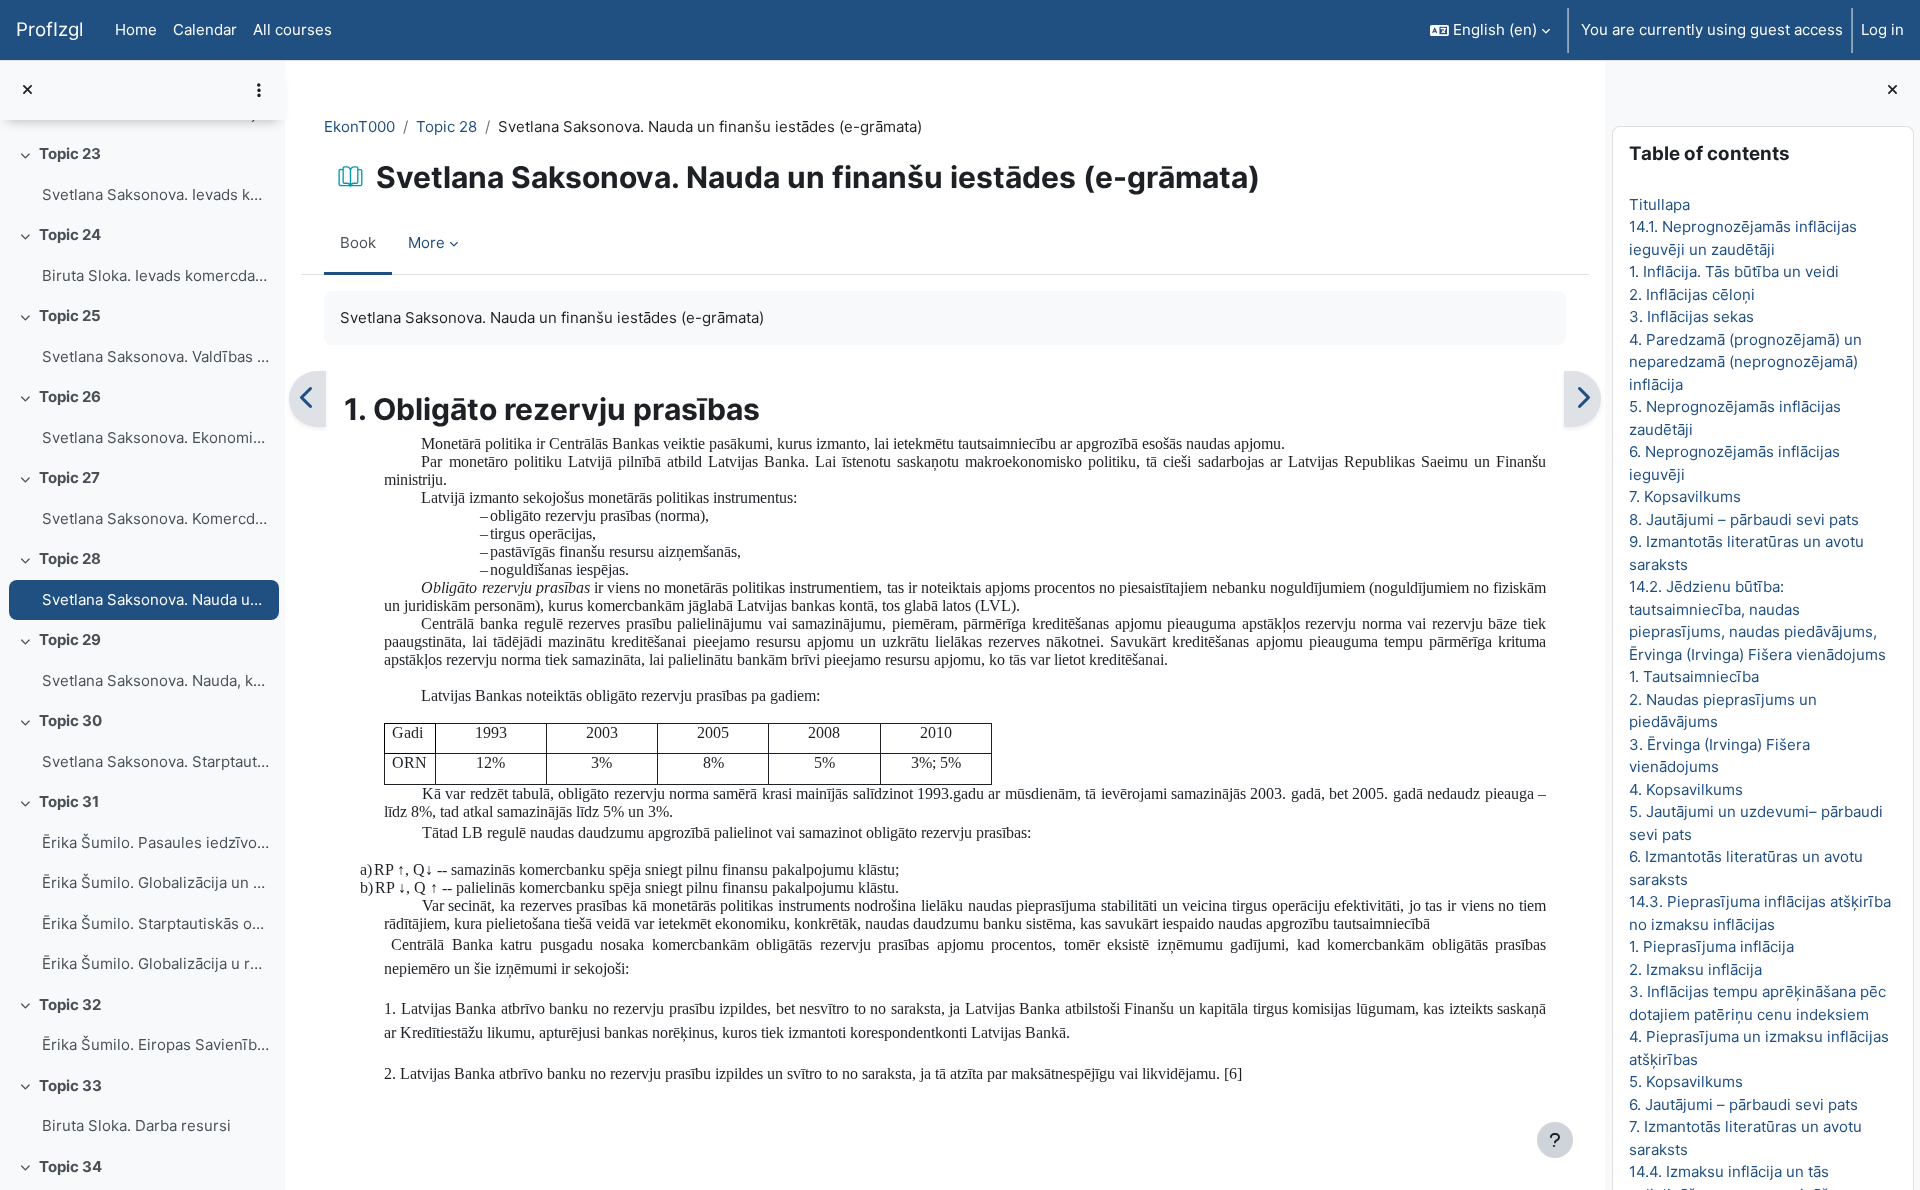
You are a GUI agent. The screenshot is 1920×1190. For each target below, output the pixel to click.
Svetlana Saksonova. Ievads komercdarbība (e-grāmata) (155, 194)
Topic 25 (70, 315)
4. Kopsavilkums (1685, 789)
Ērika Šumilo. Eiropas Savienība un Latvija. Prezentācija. (155, 1044)
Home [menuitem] (136, 29)
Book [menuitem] (358, 242)
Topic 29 (70, 639)
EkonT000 (359, 126)
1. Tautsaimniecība (1693, 676)
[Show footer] (1555, 1140)
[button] (1490, 30)
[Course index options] (259, 90)
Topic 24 (70, 234)
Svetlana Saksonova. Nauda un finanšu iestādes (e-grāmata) (155, 599)
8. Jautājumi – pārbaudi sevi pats (1743, 519)
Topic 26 (70, 396)
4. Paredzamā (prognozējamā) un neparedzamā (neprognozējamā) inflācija (1744, 362)
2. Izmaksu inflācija (1694, 969)
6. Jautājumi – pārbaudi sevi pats (1742, 1104)
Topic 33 (70, 1085)
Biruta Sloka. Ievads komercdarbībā (155, 275)
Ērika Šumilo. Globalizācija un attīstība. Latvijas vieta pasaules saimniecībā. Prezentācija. (155, 882)
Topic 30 (70, 720)
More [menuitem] (426, 242)
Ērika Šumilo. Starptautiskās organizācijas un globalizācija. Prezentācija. (155, 923)
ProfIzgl (49, 29)
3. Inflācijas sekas (1690, 316)
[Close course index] (27, 90)
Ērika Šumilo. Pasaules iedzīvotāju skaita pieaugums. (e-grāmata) (155, 842)
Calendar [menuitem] (205, 29)
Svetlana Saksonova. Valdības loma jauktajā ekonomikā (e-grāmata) (155, 356)
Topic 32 (70, 1004)
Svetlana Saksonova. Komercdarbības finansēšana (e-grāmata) (155, 518)
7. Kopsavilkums (1684, 496)
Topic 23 (70, 153)
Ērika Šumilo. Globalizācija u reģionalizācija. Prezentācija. (155, 963)
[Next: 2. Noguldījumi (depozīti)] (1582, 399)
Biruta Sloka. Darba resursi (136, 1125)
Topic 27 (69, 477)
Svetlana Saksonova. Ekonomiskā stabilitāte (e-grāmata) (155, 437)
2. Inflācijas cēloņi (1691, 294)
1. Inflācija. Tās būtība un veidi (1733, 271)
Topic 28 (70, 558)
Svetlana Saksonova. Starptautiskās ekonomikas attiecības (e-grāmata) (155, 761)
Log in (1882, 29)
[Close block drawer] (1892, 90)
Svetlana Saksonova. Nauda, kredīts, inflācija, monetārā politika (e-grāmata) (155, 680)
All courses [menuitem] (292, 29)
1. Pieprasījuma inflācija (1710, 946)
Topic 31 (69, 801)
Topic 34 (70, 1166)
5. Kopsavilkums (1685, 1081)
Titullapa (1658, 204)
